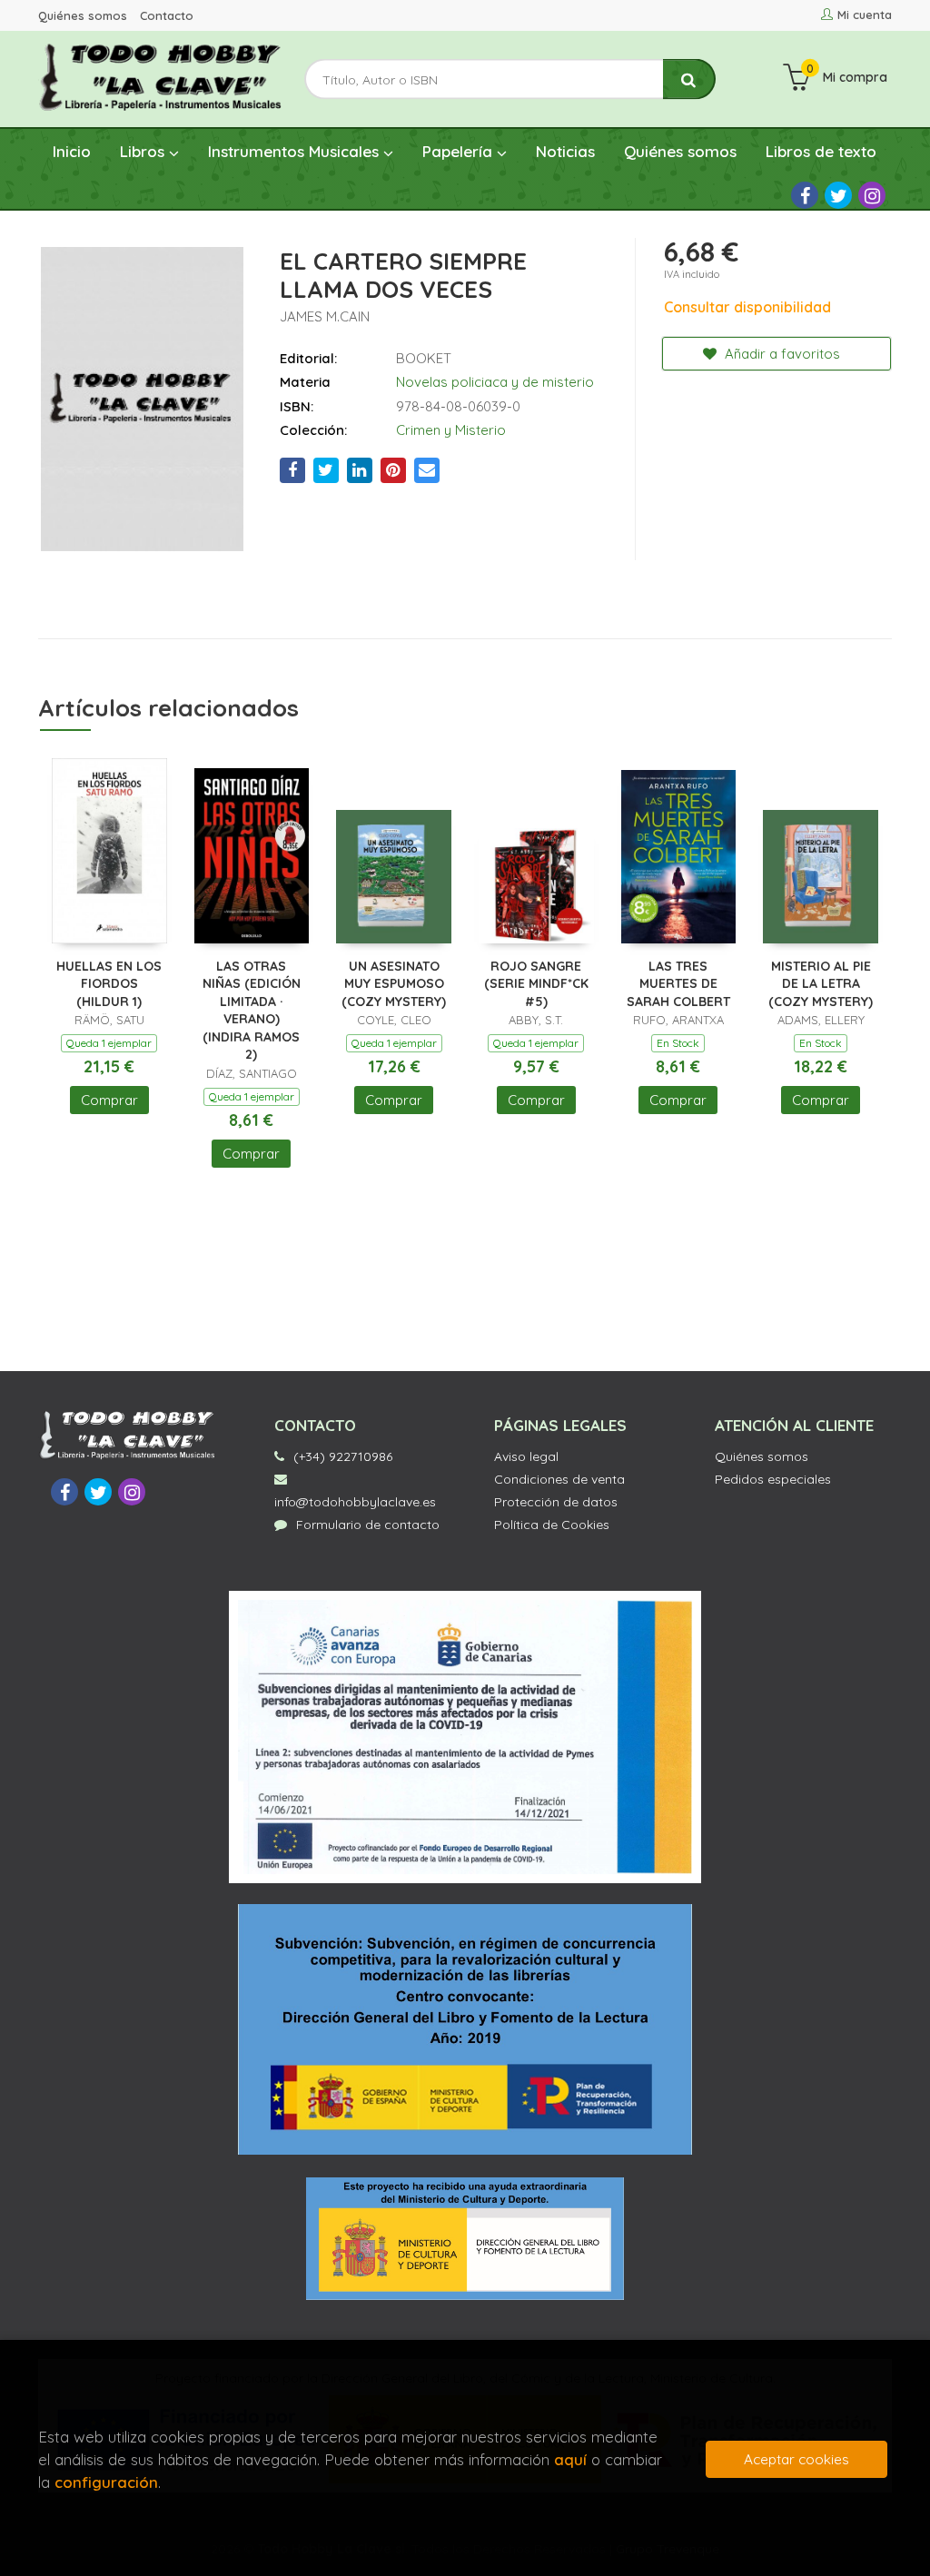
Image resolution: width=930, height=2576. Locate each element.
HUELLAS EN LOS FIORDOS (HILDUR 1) (109, 984)
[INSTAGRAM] (872, 195)
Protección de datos (556, 1502)
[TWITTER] (838, 195)
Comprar (109, 1100)
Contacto (167, 15)
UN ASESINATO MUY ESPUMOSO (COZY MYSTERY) (394, 984)
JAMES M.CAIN (325, 316)
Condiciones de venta (559, 1479)
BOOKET (424, 358)
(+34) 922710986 (343, 1456)
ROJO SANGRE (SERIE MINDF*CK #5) (536, 984)
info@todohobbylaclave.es (355, 1502)
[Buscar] (689, 79)
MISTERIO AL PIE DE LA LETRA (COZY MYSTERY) (821, 984)
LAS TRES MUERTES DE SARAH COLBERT (678, 984)
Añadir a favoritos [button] (781, 354)
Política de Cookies (552, 1525)
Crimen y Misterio (451, 430)
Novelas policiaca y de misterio (495, 382)
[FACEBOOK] (805, 195)
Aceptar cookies (796, 2459)
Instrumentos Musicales (296, 151)
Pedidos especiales (773, 1479)
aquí (570, 2459)
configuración (106, 2482)
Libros (144, 151)
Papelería (460, 151)
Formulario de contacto (368, 1525)
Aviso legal (526, 1456)
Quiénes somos (83, 15)
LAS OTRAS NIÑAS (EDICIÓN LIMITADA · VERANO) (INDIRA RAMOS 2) (252, 1011)
